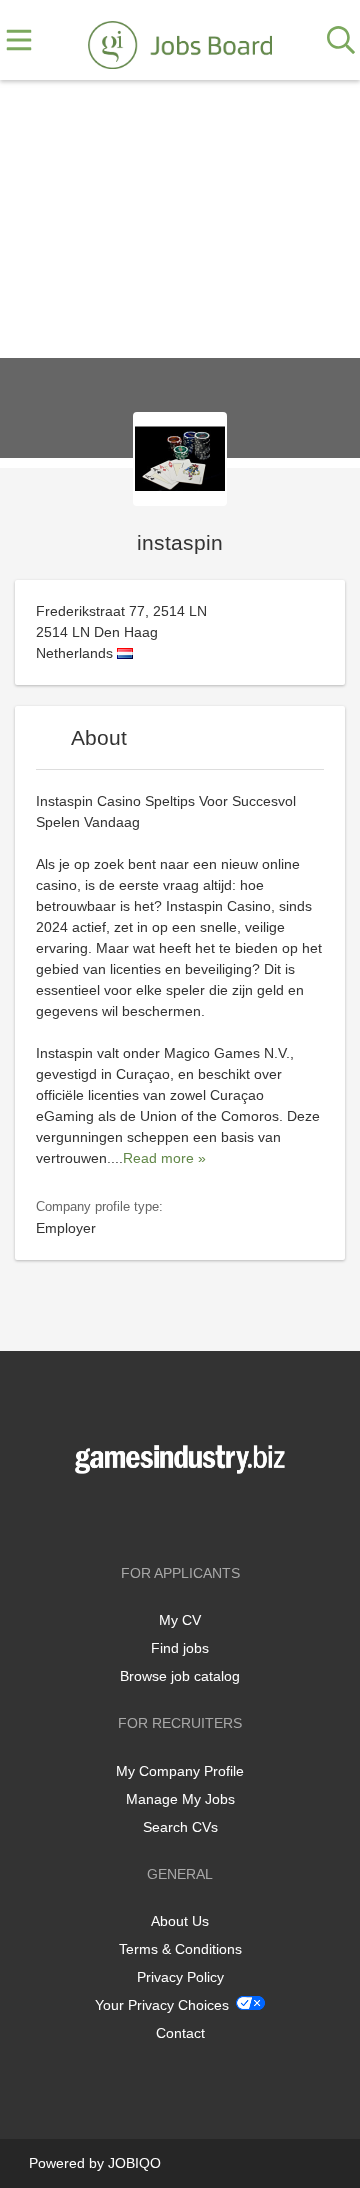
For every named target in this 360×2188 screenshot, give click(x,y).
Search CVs (180, 1827)
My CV (180, 1620)
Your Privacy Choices (162, 2005)
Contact (180, 2033)
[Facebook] (150, 1515)
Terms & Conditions (180, 1949)
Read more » (164, 1158)
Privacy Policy (180, 1977)
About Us (180, 1921)
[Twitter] (183, 1515)
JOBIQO (134, 2163)
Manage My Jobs (180, 1799)
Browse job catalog (180, 1676)
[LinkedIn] (213, 1515)
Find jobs (180, 1648)
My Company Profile (180, 1771)
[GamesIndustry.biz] (180, 41)
